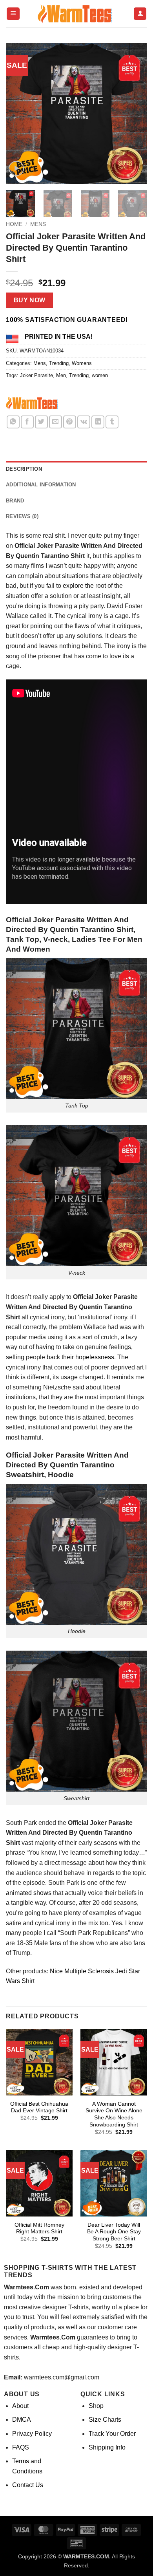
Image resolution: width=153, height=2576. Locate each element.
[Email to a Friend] (56, 422)
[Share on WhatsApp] (13, 422)
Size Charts (105, 2420)
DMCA (22, 2420)
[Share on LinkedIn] (98, 422)
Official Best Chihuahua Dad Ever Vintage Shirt (39, 2107)
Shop (96, 2406)
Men (61, 375)
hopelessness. (95, 1357)
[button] (13, 14)
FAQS (21, 2447)
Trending (59, 363)
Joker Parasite (36, 375)
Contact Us (28, 2485)
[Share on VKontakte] (84, 422)
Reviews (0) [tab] (22, 516)
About (20, 2406)
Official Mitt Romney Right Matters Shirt (39, 2228)
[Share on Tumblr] (112, 422)
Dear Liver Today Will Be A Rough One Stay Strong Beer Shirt (114, 2232)
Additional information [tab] (41, 485)
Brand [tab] (15, 501)
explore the (78, 586)
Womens (82, 363)
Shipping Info (107, 2447)
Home (14, 224)
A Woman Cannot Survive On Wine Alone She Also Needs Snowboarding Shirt (114, 2114)
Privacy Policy (32, 2434)
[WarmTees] (33, 404)
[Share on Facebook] (27, 422)
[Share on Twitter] (41, 422)
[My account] (140, 14)
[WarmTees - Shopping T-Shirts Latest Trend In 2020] (76, 14)
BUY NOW (30, 300)
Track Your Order (112, 2434)
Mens (38, 224)
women (100, 375)
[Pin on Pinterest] (70, 422)
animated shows (29, 1893)
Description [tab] (24, 469)
